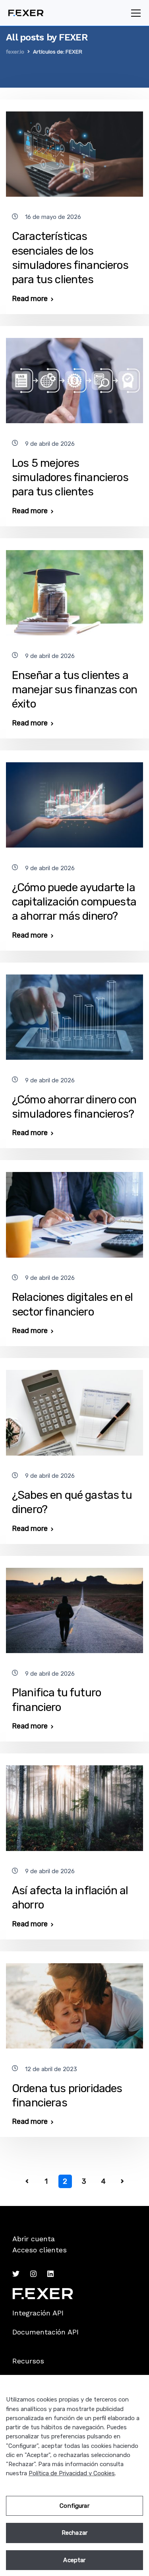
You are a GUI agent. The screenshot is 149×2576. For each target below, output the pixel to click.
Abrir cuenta (34, 2239)
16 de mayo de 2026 (53, 217)
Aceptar (74, 2560)
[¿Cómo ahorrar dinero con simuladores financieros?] (74, 1014)
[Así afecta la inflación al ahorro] (74, 1805)
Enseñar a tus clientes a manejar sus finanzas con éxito (74, 690)
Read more (30, 299)
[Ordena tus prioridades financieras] (74, 2002)
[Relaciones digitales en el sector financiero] (74, 1211)
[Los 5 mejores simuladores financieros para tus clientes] (74, 377)
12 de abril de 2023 (51, 2069)
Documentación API (45, 2332)
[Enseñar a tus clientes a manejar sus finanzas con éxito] (74, 589)
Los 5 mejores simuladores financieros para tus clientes (70, 478)
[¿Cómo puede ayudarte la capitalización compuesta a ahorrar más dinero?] (74, 802)
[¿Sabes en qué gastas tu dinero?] (74, 1409)
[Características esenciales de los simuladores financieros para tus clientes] (74, 151)
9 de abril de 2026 (50, 444)
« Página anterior (27, 2181)
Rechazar (74, 2533)
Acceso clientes (40, 2250)
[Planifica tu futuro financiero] (74, 1607)
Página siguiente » (122, 2181)
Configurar (74, 2506)
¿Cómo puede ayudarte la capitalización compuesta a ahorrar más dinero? (74, 902)
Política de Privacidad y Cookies (72, 2473)
